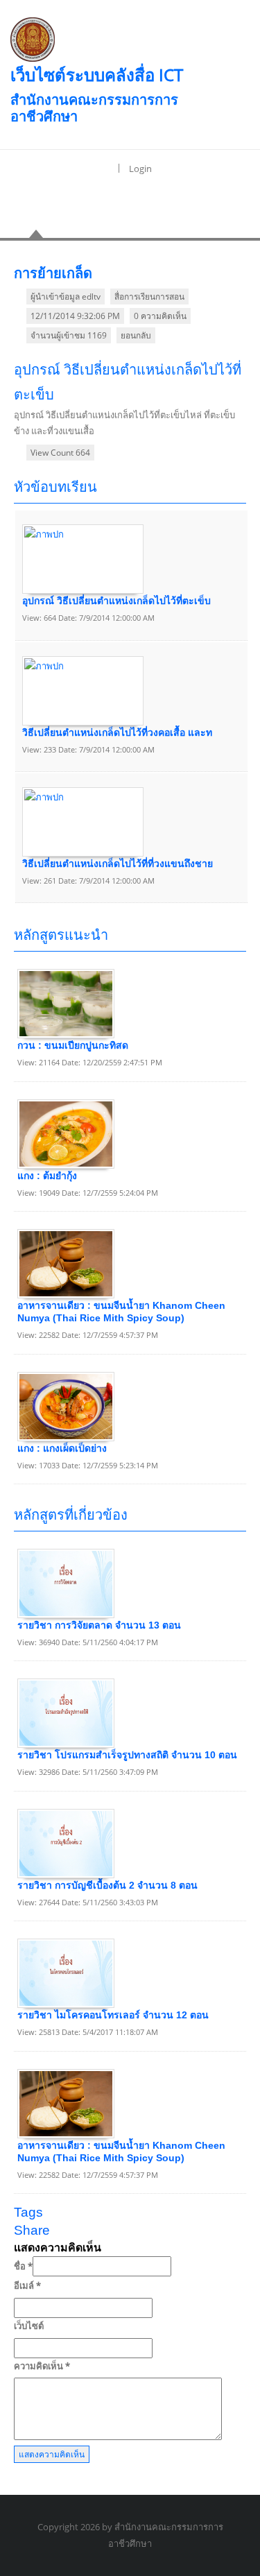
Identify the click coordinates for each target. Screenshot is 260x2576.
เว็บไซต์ (29, 2326)
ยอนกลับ (136, 335)
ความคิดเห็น (42, 2366)
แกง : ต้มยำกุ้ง (47, 1176)
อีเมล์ (27, 2285)
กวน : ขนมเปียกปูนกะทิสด (73, 1045)
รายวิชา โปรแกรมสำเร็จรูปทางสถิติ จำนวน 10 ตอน (127, 1755)
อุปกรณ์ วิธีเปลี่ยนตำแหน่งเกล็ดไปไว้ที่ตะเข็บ (116, 601)
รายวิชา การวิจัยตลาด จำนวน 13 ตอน (99, 1625)
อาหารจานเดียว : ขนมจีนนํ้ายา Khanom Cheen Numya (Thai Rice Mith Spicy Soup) (121, 1312)
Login (140, 169)
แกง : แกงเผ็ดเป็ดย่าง (62, 1448)
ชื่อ (23, 2266)
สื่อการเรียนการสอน (149, 297)
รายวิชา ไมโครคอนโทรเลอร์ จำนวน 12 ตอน (113, 2015)
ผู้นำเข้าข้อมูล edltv (66, 297)
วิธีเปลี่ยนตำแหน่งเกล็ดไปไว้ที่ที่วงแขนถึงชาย (118, 864)
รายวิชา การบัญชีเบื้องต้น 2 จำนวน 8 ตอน (107, 1885)
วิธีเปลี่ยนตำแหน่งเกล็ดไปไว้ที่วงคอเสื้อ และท (117, 732)
